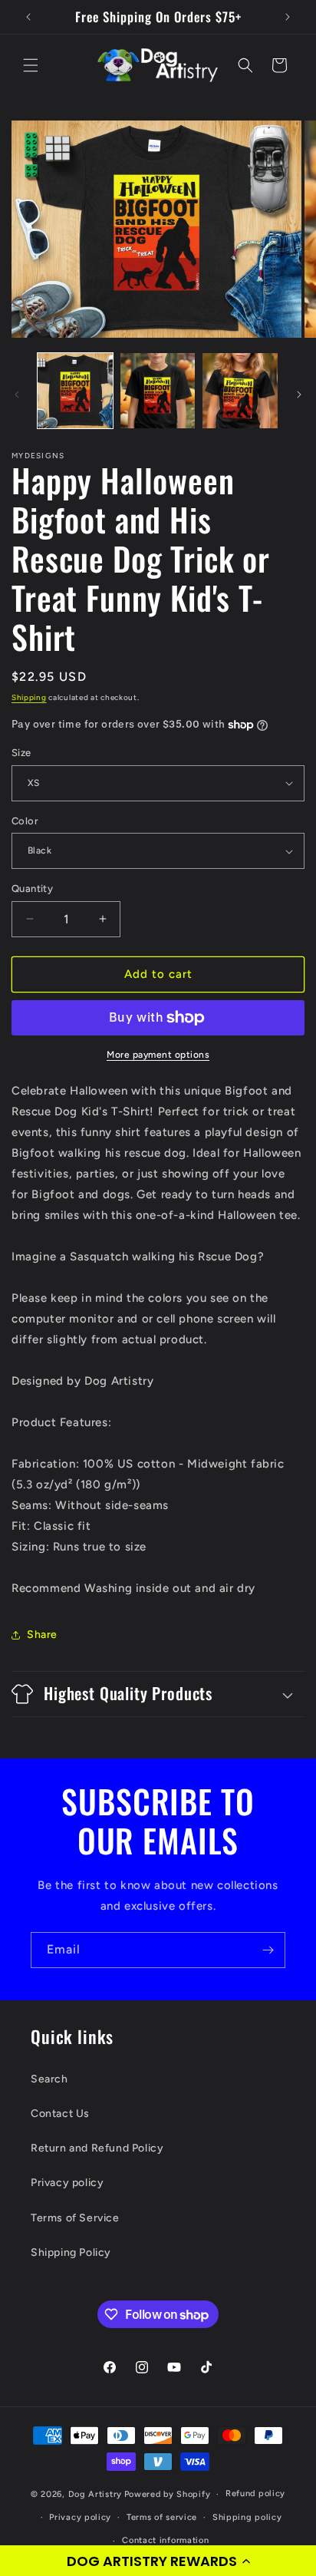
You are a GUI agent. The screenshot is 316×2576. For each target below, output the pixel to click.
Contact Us (60, 2114)
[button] (158, 2561)
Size (21, 753)
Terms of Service (75, 2218)
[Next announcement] (288, 17)
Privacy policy (67, 2183)
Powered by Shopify (168, 2494)
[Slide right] (299, 395)
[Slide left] (17, 395)
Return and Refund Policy (97, 2148)
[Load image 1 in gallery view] (75, 391)
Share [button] (42, 1635)
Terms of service (162, 2517)
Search (49, 2079)
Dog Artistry (95, 2494)
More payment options (158, 1055)
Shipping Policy (71, 2252)
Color (25, 821)
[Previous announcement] (28, 17)
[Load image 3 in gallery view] (240, 391)
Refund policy (255, 2493)
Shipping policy (247, 2517)
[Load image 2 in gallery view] (158, 391)
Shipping (29, 697)
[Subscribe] (268, 1950)
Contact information (165, 2540)
